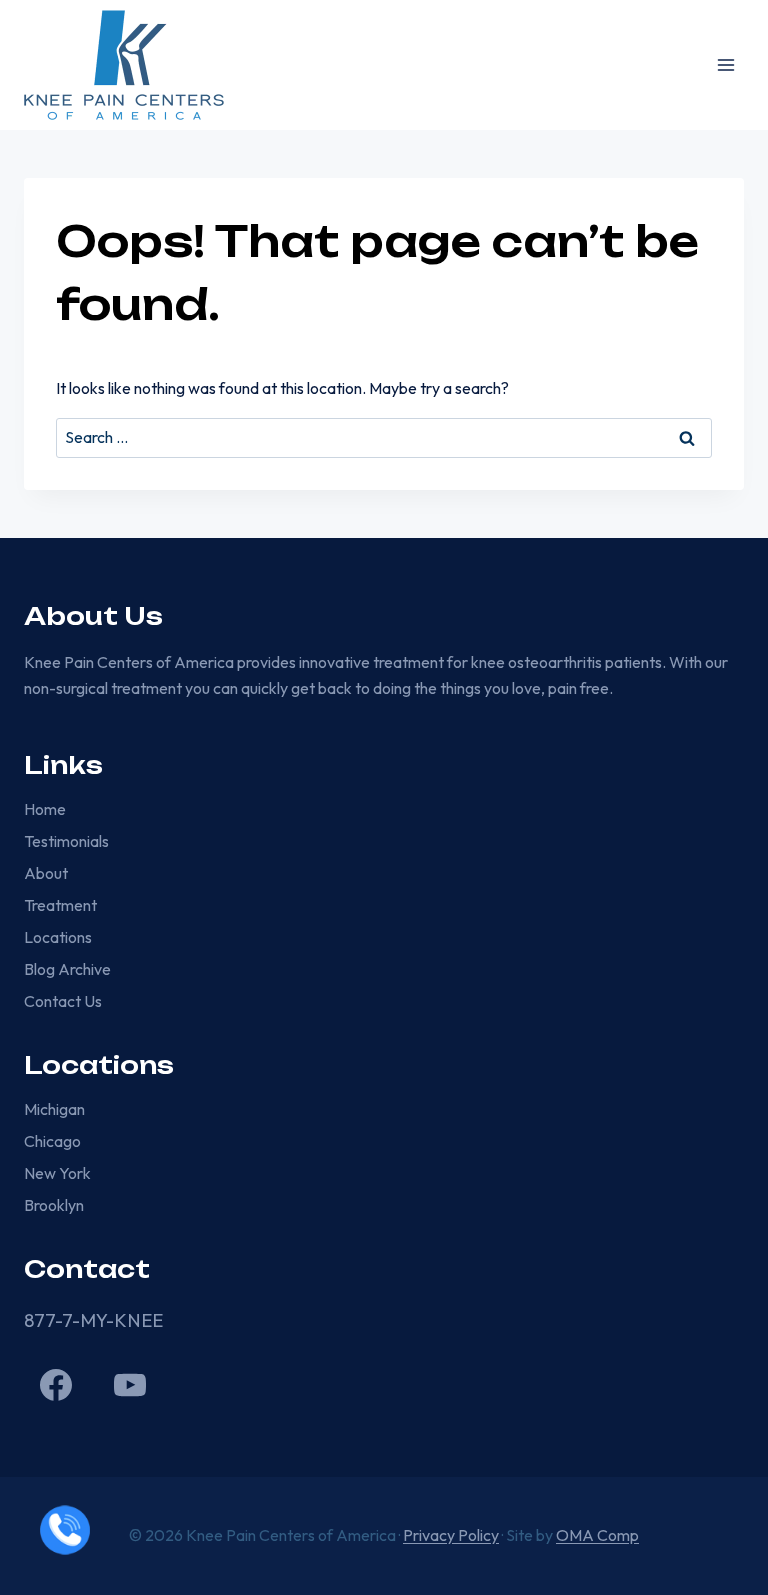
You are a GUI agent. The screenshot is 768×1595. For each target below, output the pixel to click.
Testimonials (66, 841)
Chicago (52, 1141)
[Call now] (65, 1530)
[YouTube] (130, 1385)
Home (45, 809)
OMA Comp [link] (597, 1535)
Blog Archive (67, 969)
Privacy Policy (451, 1535)
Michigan (54, 1109)
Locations (58, 937)
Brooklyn (54, 1205)
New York (57, 1173)
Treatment (60, 905)
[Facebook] (56, 1385)
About (46, 873)
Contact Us (63, 1001)
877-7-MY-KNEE (93, 1320)
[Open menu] (725, 64)
